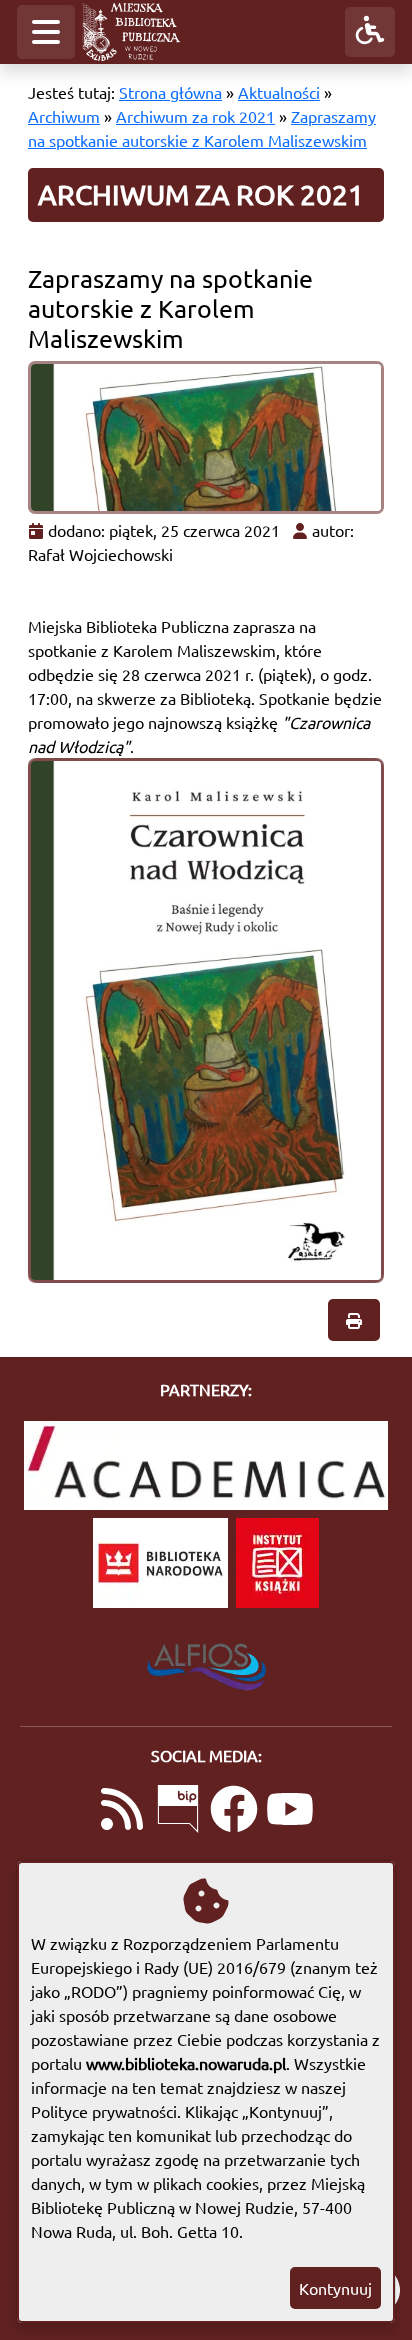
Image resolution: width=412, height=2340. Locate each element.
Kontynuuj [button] (335, 2288)
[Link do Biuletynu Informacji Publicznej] (178, 1811)
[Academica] (206, 1465)
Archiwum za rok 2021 (195, 116)
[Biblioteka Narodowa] (160, 1563)
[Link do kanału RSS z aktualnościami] (122, 1811)
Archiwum (64, 116)
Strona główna (170, 92)
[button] (46, 32)
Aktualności (279, 92)
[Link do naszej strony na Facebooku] (234, 1811)
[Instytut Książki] (277, 1563)
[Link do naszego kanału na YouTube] (290, 1811)
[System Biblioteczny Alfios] (206, 1661)
